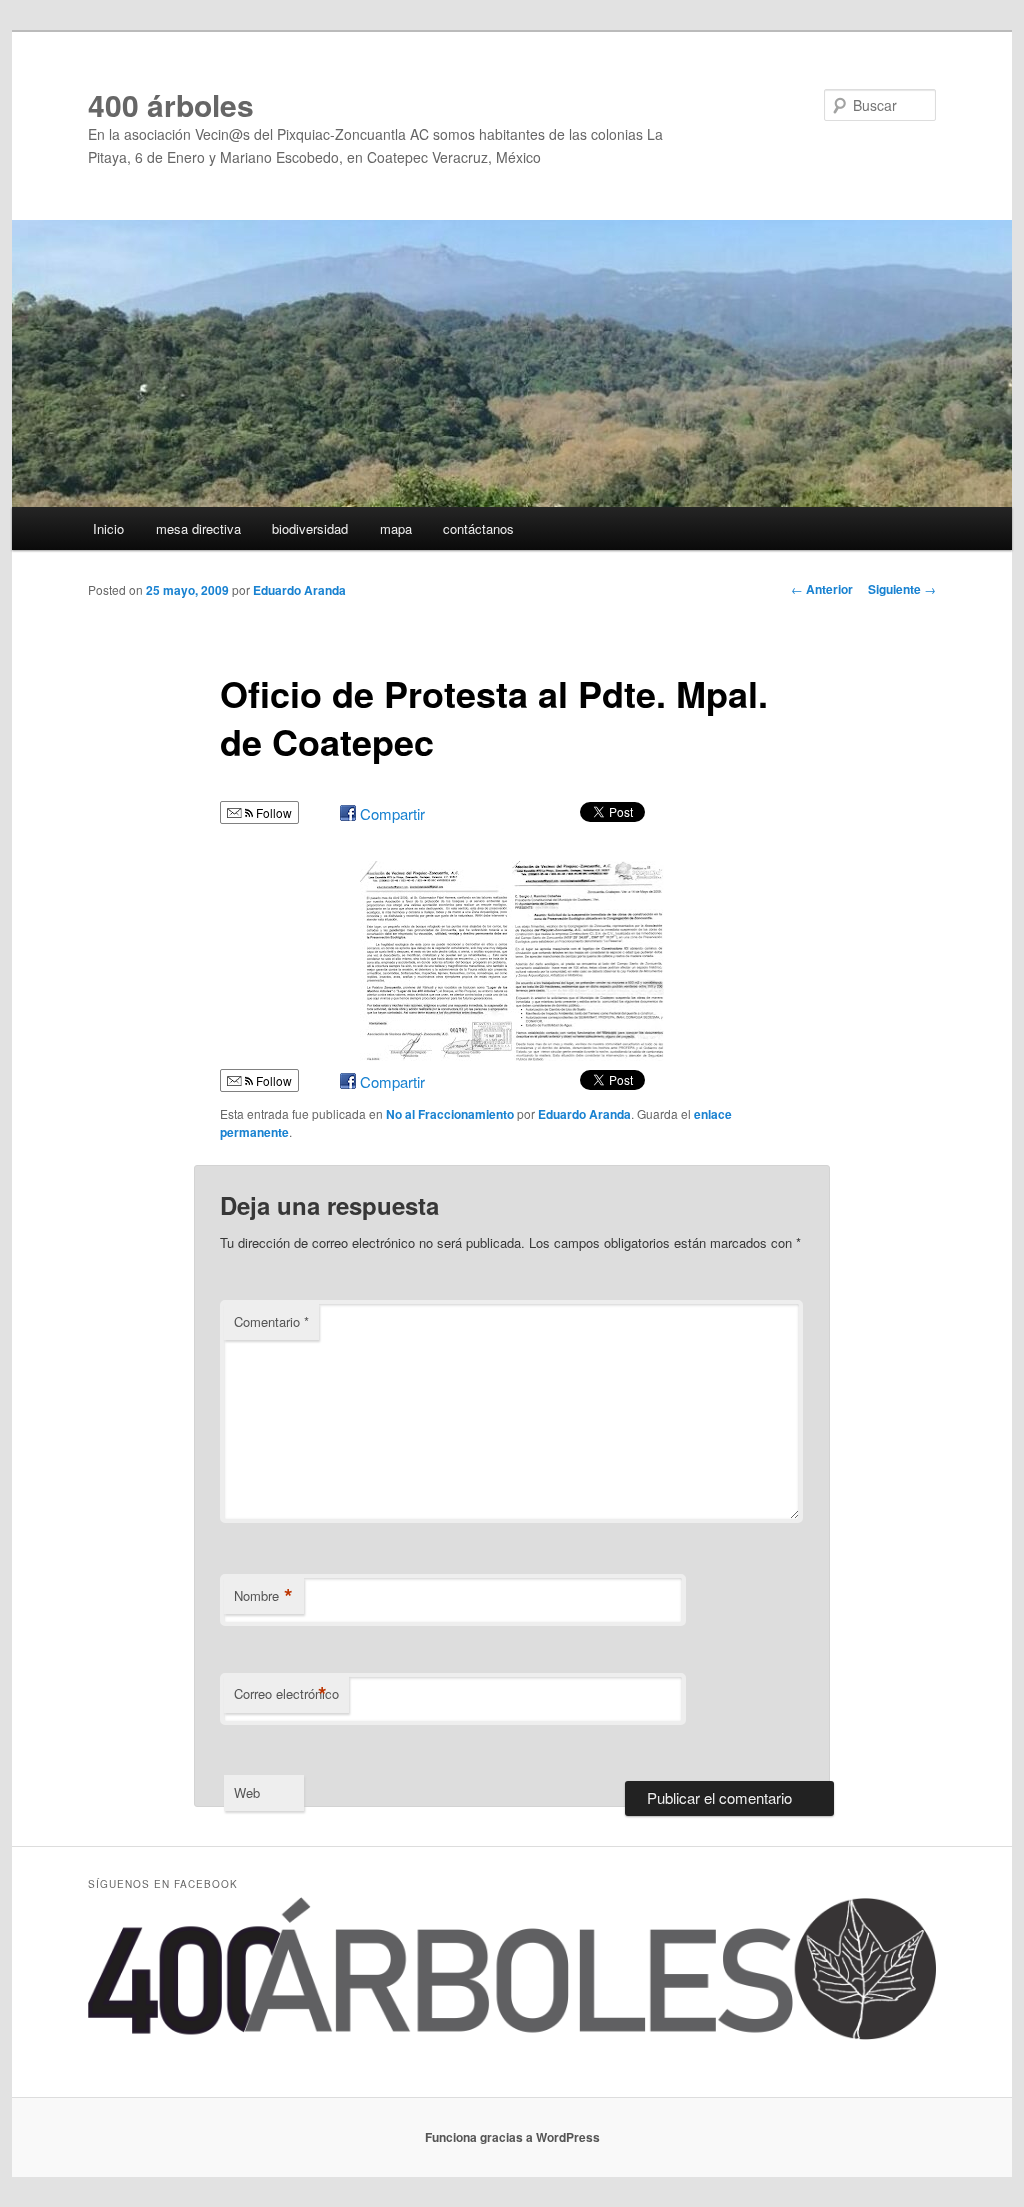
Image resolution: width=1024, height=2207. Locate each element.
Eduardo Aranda (299, 590)
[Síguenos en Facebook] (512, 2035)
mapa (396, 528)
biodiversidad (310, 528)
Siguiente (902, 589)
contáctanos (478, 528)
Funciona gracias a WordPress (512, 2137)
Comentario (271, 1321)
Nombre (263, 1596)
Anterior (822, 589)
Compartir (392, 813)
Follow (272, 812)
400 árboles (171, 104)
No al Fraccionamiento (450, 1114)
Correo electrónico (286, 1694)
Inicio (108, 528)
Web (247, 1792)
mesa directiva (198, 528)
